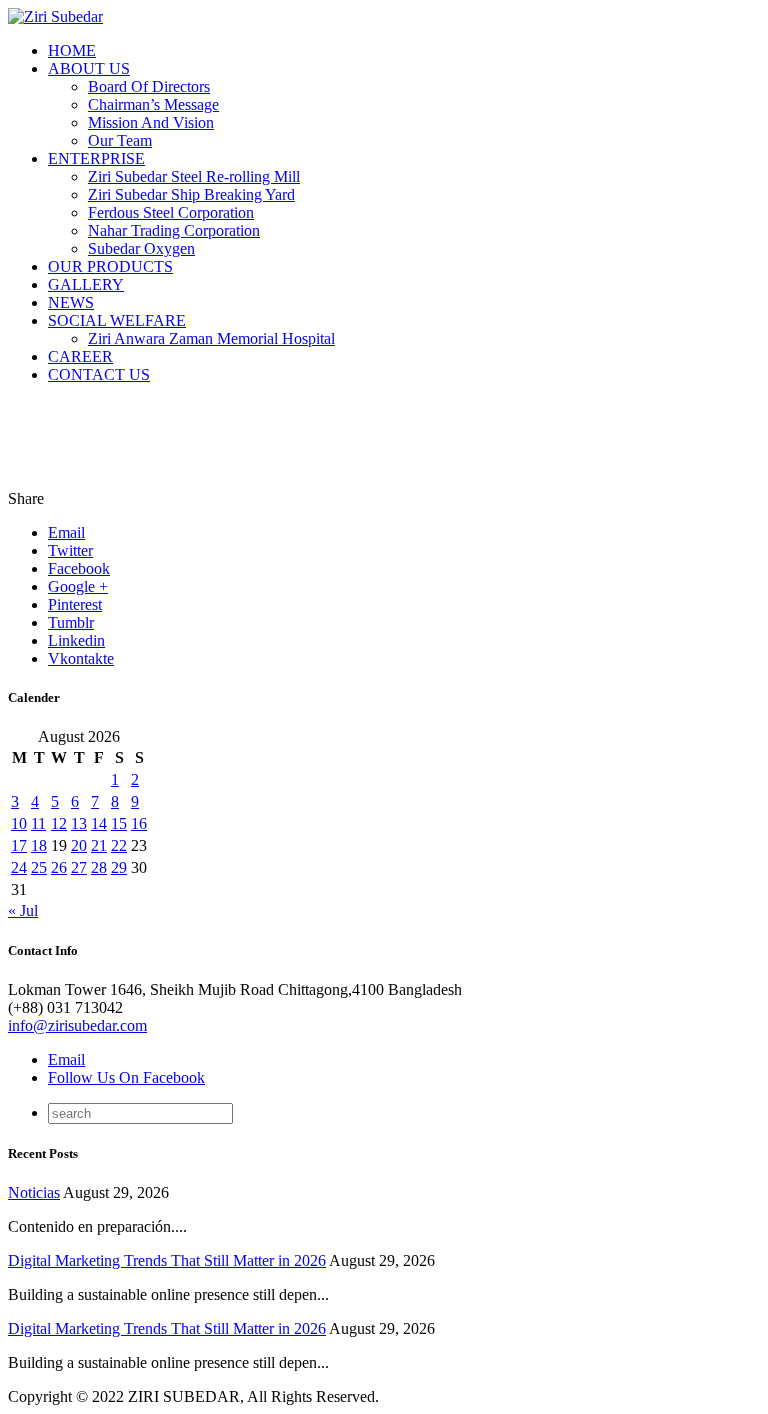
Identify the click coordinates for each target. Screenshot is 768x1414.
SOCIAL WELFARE (117, 320)
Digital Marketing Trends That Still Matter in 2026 (167, 1260)
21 (99, 845)
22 (119, 845)
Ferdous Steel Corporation (171, 212)
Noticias (34, 1192)
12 (59, 823)
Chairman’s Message (153, 104)
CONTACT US (99, 374)
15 (119, 823)
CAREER (80, 356)
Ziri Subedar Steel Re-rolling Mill (194, 176)
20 (79, 845)
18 (39, 845)
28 (99, 867)
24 (19, 867)
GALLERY (86, 284)
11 (38, 823)
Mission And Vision (151, 122)
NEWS (71, 302)
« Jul (23, 910)
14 (99, 823)
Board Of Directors (149, 86)
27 (79, 867)
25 (39, 867)
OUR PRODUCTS (110, 266)
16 (139, 823)
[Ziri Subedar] (55, 16)
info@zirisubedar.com (77, 1025)
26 (59, 867)
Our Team (120, 140)
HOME (72, 50)
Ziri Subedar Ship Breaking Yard (191, 194)
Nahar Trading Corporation (174, 230)
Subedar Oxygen (141, 248)
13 (79, 823)
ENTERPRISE (96, 158)
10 (19, 823)
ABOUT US (89, 68)
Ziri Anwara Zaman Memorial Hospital (211, 338)
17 (19, 845)
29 (119, 867)
